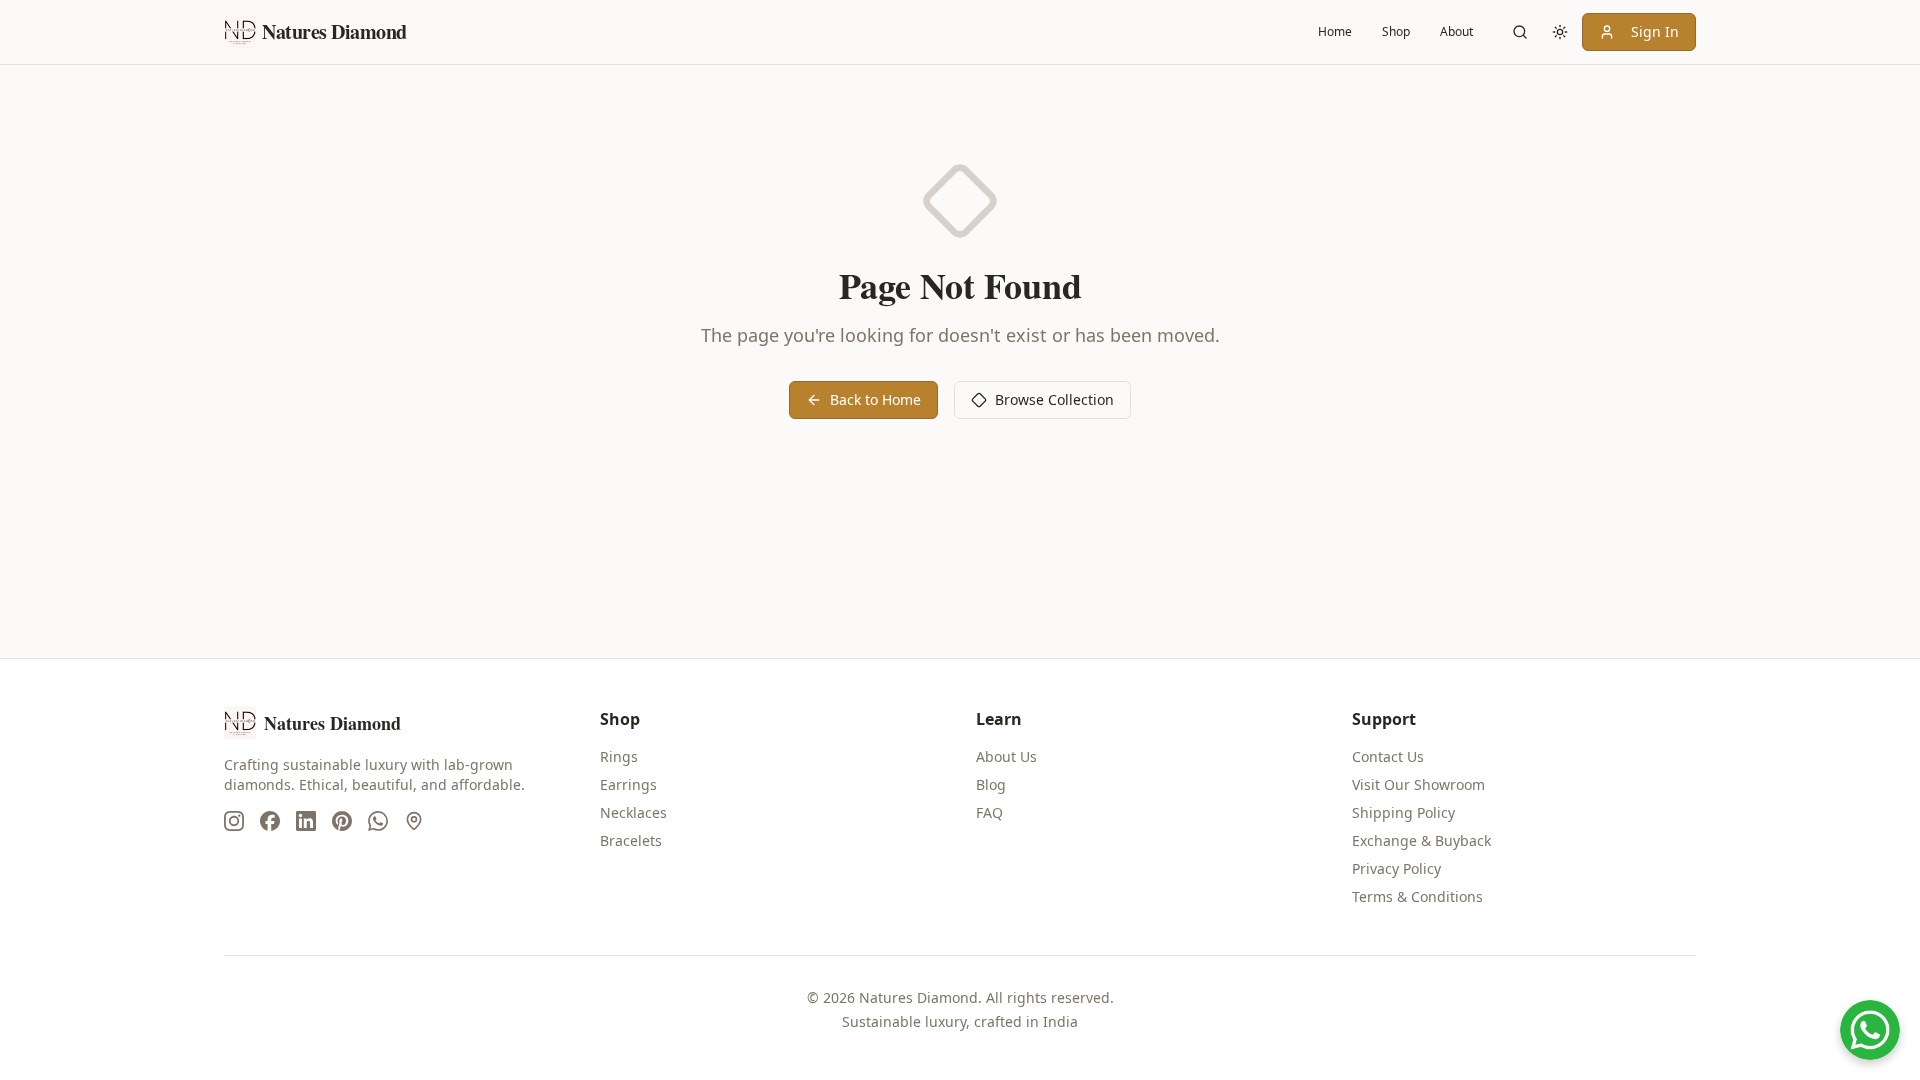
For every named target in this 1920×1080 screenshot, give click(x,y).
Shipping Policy (1403, 812)
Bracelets (631, 840)
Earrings (628, 784)
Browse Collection (1054, 399)
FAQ (989, 812)
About (1456, 31)
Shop (1396, 31)
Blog (991, 784)
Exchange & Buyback (1421, 840)
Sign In (1655, 31)
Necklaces (633, 812)
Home (1335, 31)
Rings (619, 756)
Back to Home (875, 399)
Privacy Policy (1396, 868)
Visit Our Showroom (1418, 784)
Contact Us (1388, 756)
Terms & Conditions (1417, 896)
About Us (1006, 756)
